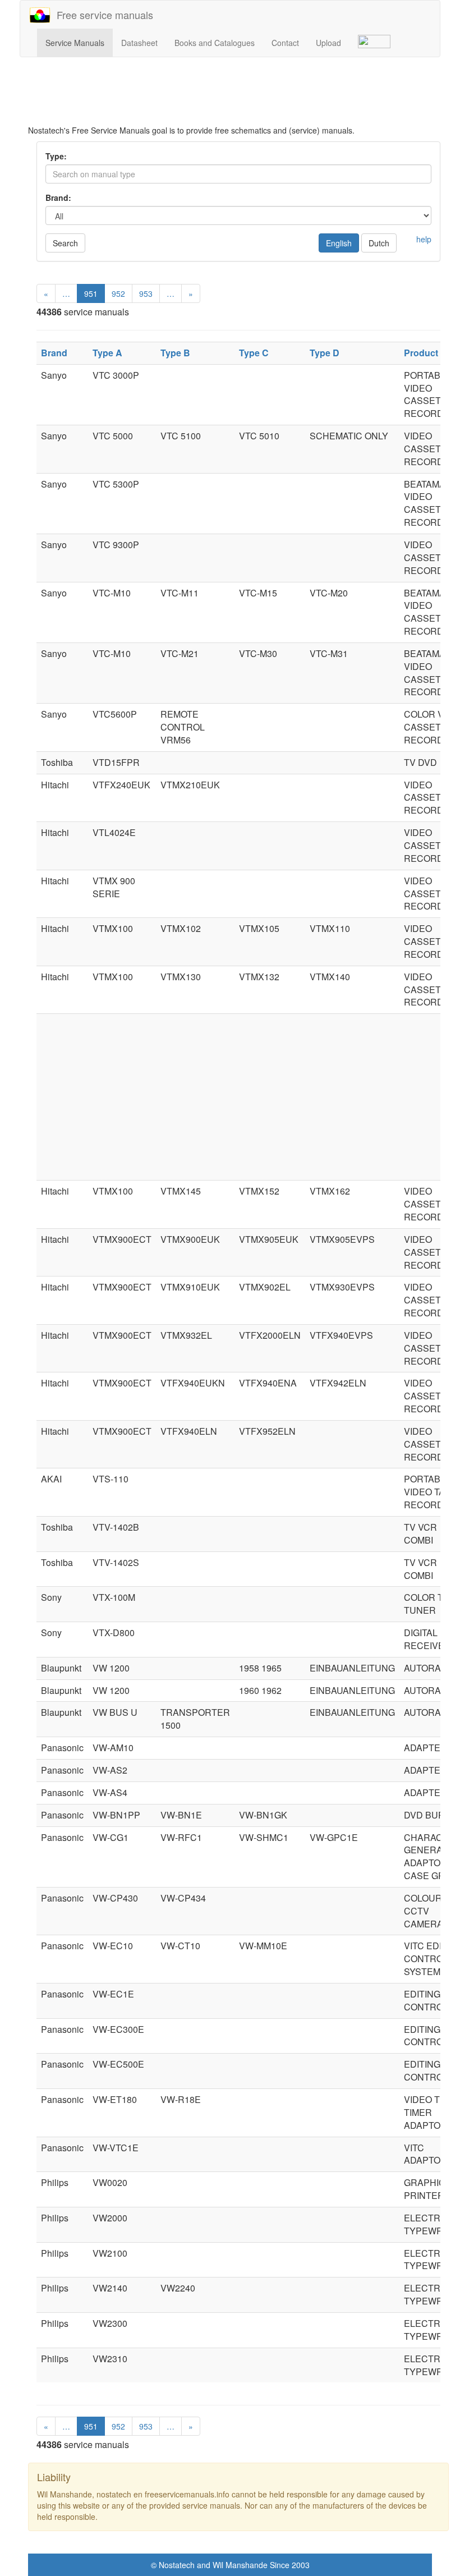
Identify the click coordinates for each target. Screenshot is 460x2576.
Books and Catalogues (215, 43)
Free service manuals (102, 15)
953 (146, 293)
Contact (285, 43)
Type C (254, 353)
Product (421, 353)
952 (118, 293)
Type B (175, 353)
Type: (56, 156)
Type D (325, 353)
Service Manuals (75, 43)
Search (65, 243)
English (339, 243)
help (424, 239)
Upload (328, 43)
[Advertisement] (238, 97)
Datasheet (139, 43)
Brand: (58, 198)
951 (91, 293)
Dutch (379, 243)
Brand (54, 353)
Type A (107, 353)
